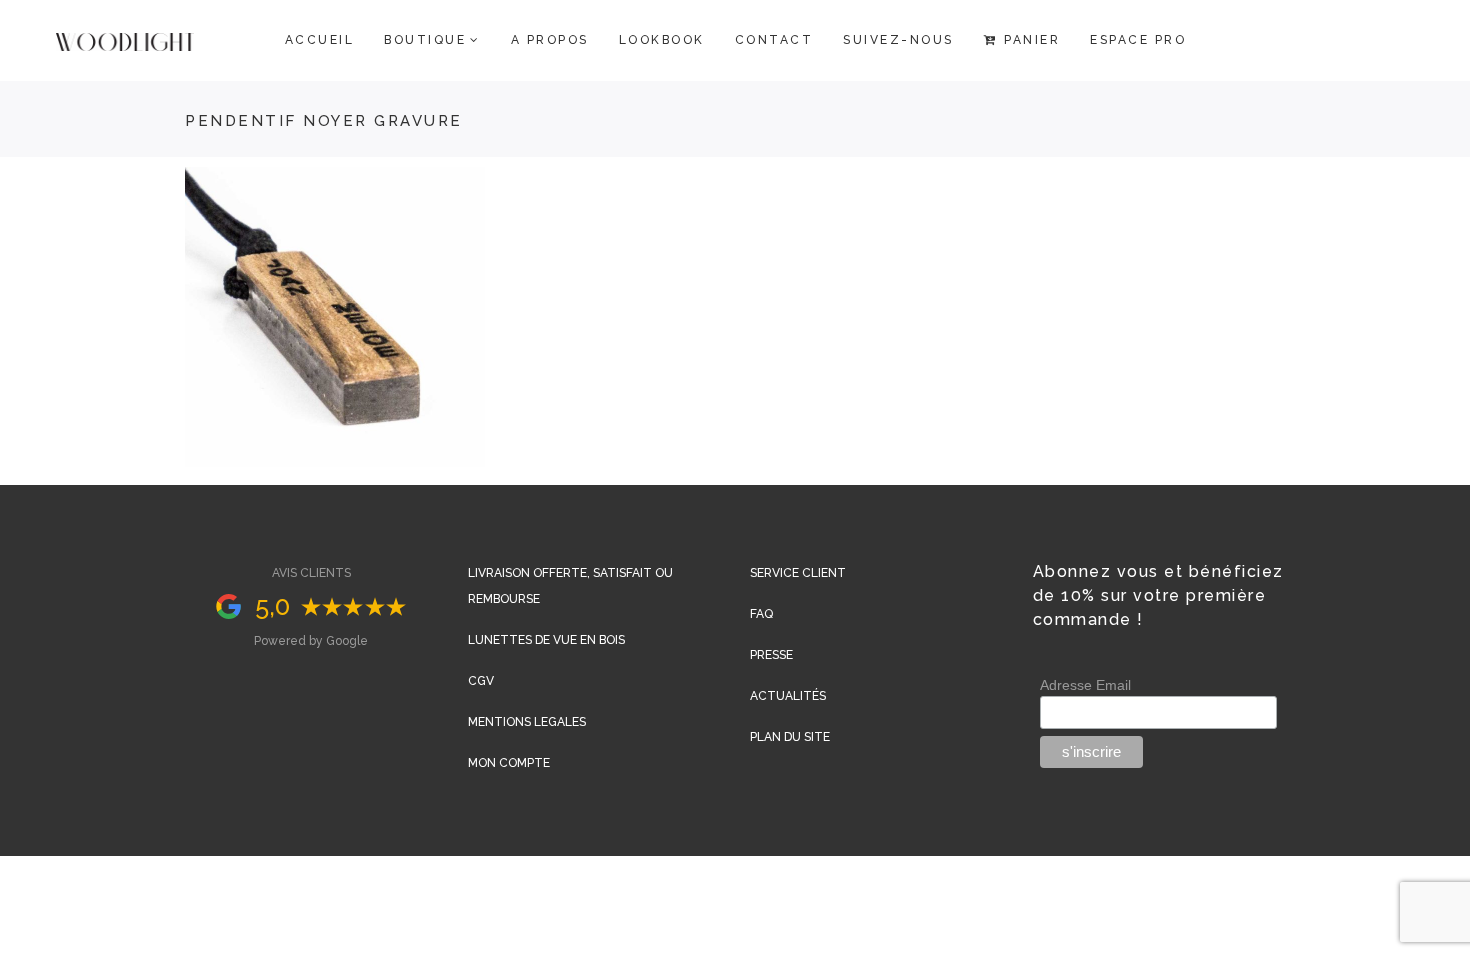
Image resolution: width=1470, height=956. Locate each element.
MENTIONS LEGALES (527, 722)
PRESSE (771, 655)
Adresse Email (1085, 685)
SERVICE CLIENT (798, 573)
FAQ (761, 614)
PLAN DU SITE (790, 737)
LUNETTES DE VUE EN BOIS (546, 640)
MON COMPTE (509, 763)
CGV (481, 681)
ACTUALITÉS (788, 696)
